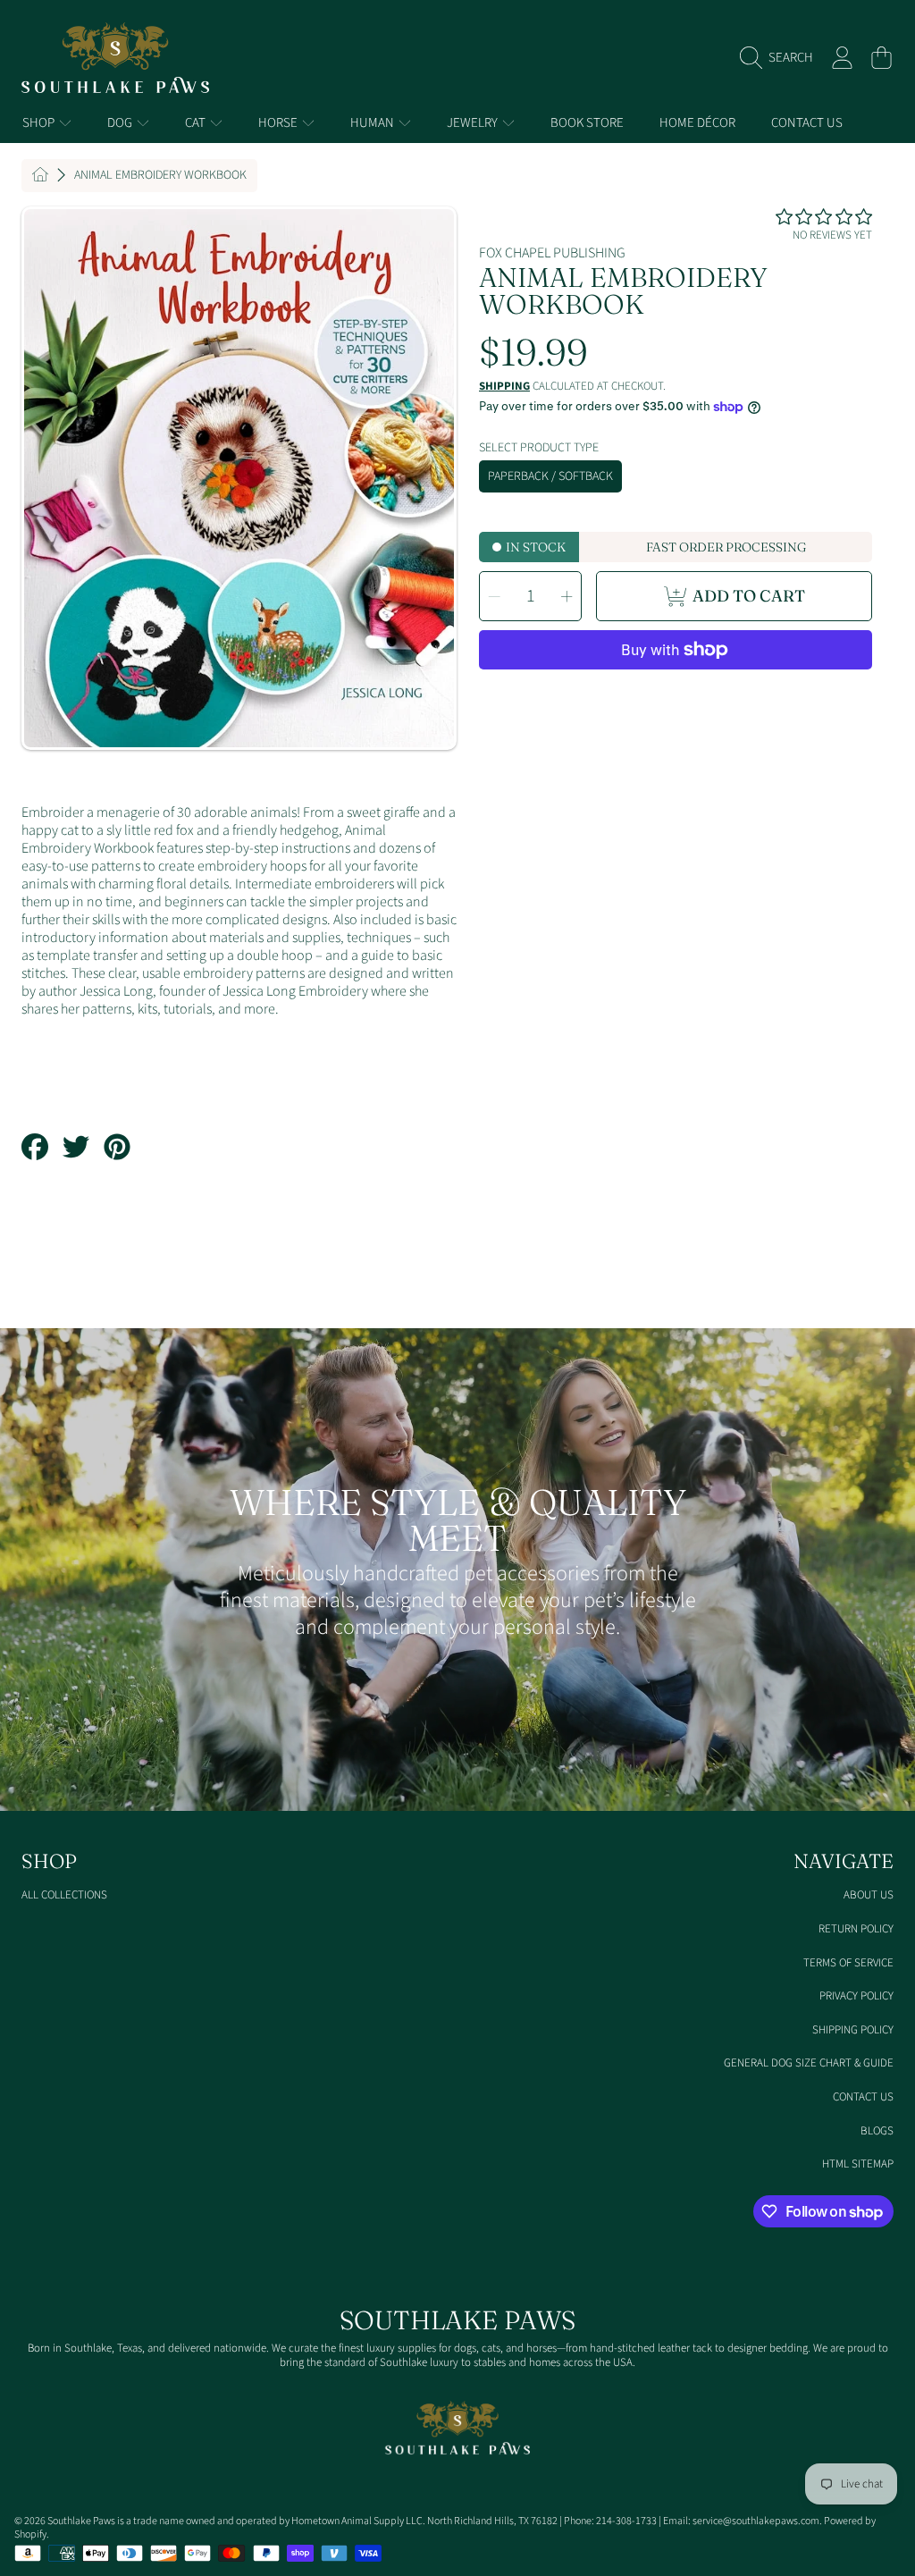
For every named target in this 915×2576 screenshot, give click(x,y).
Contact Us (863, 2097)
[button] (781, 58)
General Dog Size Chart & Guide (809, 2063)
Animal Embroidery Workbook (160, 176)
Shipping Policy (853, 2030)
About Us (869, 1895)
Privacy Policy (856, 1996)
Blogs (877, 2131)
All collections (64, 1895)
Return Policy (856, 1929)
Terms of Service (848, 1963)
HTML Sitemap (858, 2164)
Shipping (504, 387)
